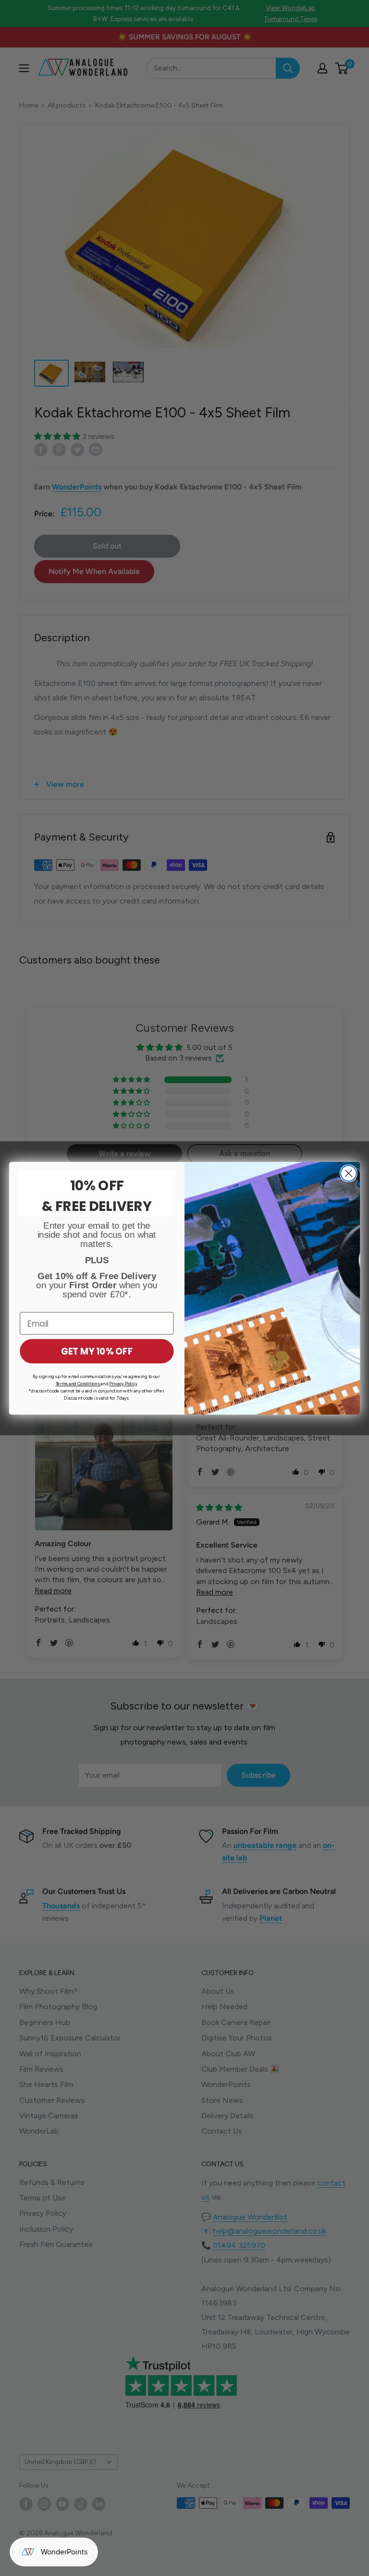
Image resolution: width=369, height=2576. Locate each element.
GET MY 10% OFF (97, 1351)
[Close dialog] (349, 1173)
